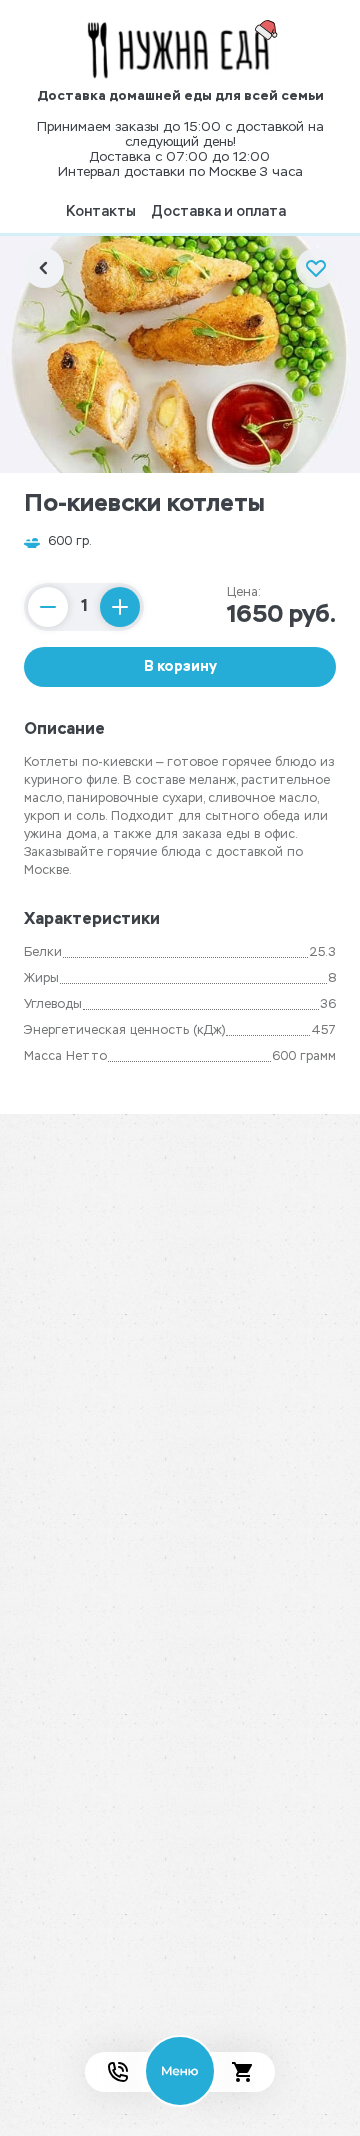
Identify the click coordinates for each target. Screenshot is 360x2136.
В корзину (180, 667)
